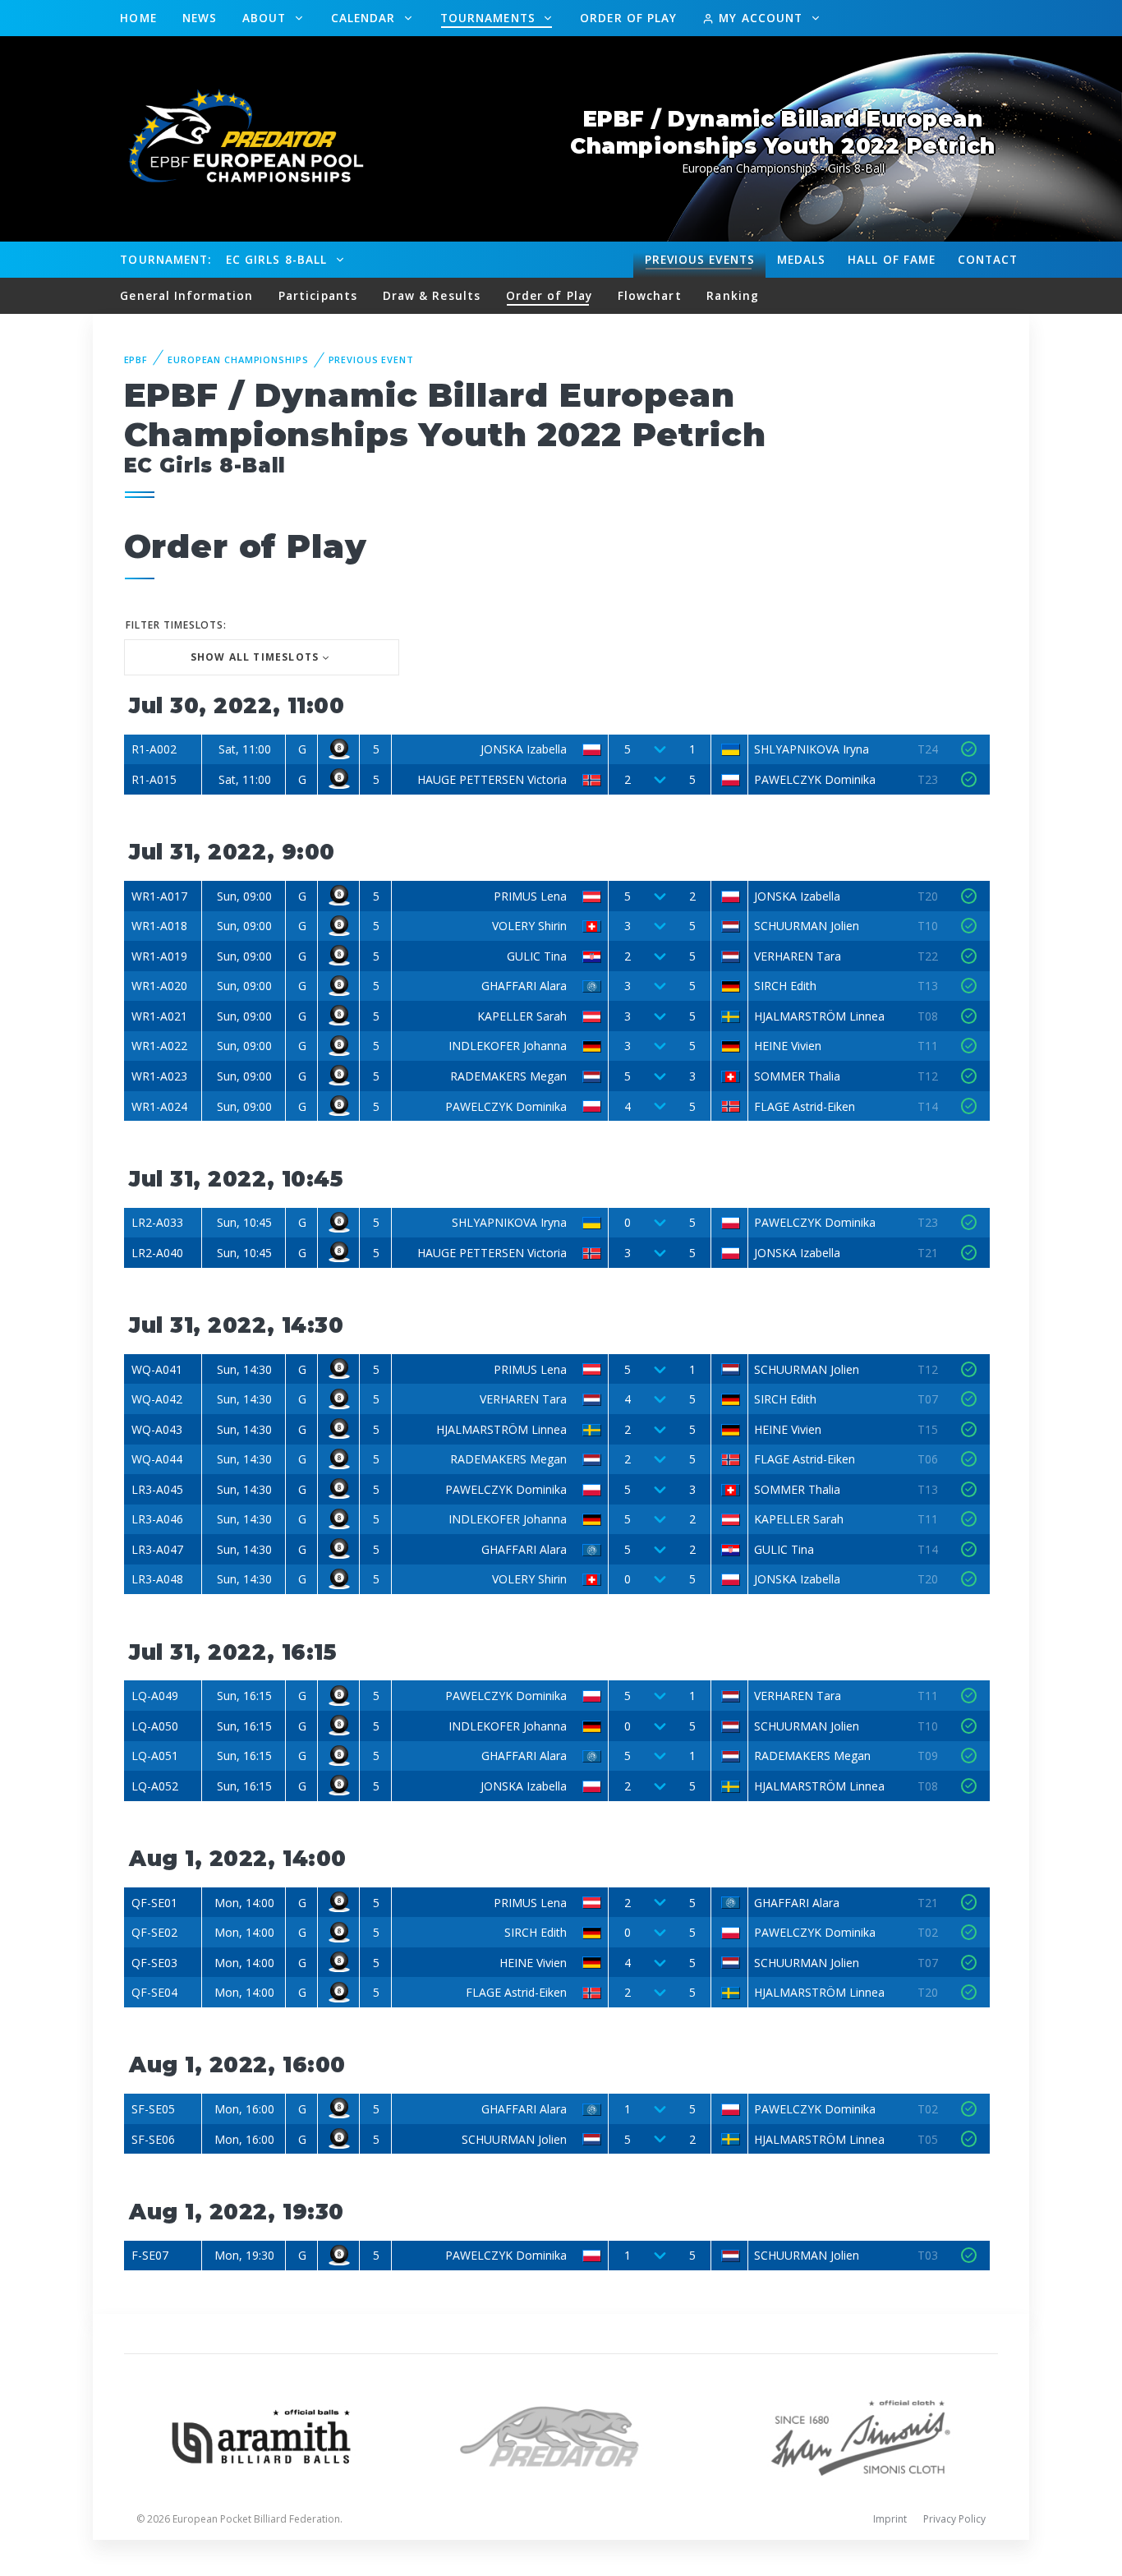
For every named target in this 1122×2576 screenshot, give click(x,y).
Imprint (890, 2519)
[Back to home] (237, 138)
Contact (988, 259)
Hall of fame (892, 259)
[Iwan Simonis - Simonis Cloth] (860, 2435)
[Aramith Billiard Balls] (262, 2435)
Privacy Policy (954, 2519)
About (267, 18)
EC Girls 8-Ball (278, 259)
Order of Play (628, 18)
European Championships (238, 359)
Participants (318, 295)
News (200, 18)
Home (138, 18)
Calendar (366, 18)
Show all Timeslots (255, 657)
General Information (186, 295)
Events (700, 259)
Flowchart (650, 295)
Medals (802, 259)
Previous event (371, 359)
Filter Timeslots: (176, 625)
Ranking (733, 295)
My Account (761, 18)
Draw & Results (432, 295)
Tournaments (490, 18)
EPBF (136, 359)
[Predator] (561, 2435)
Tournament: (166, 259)
